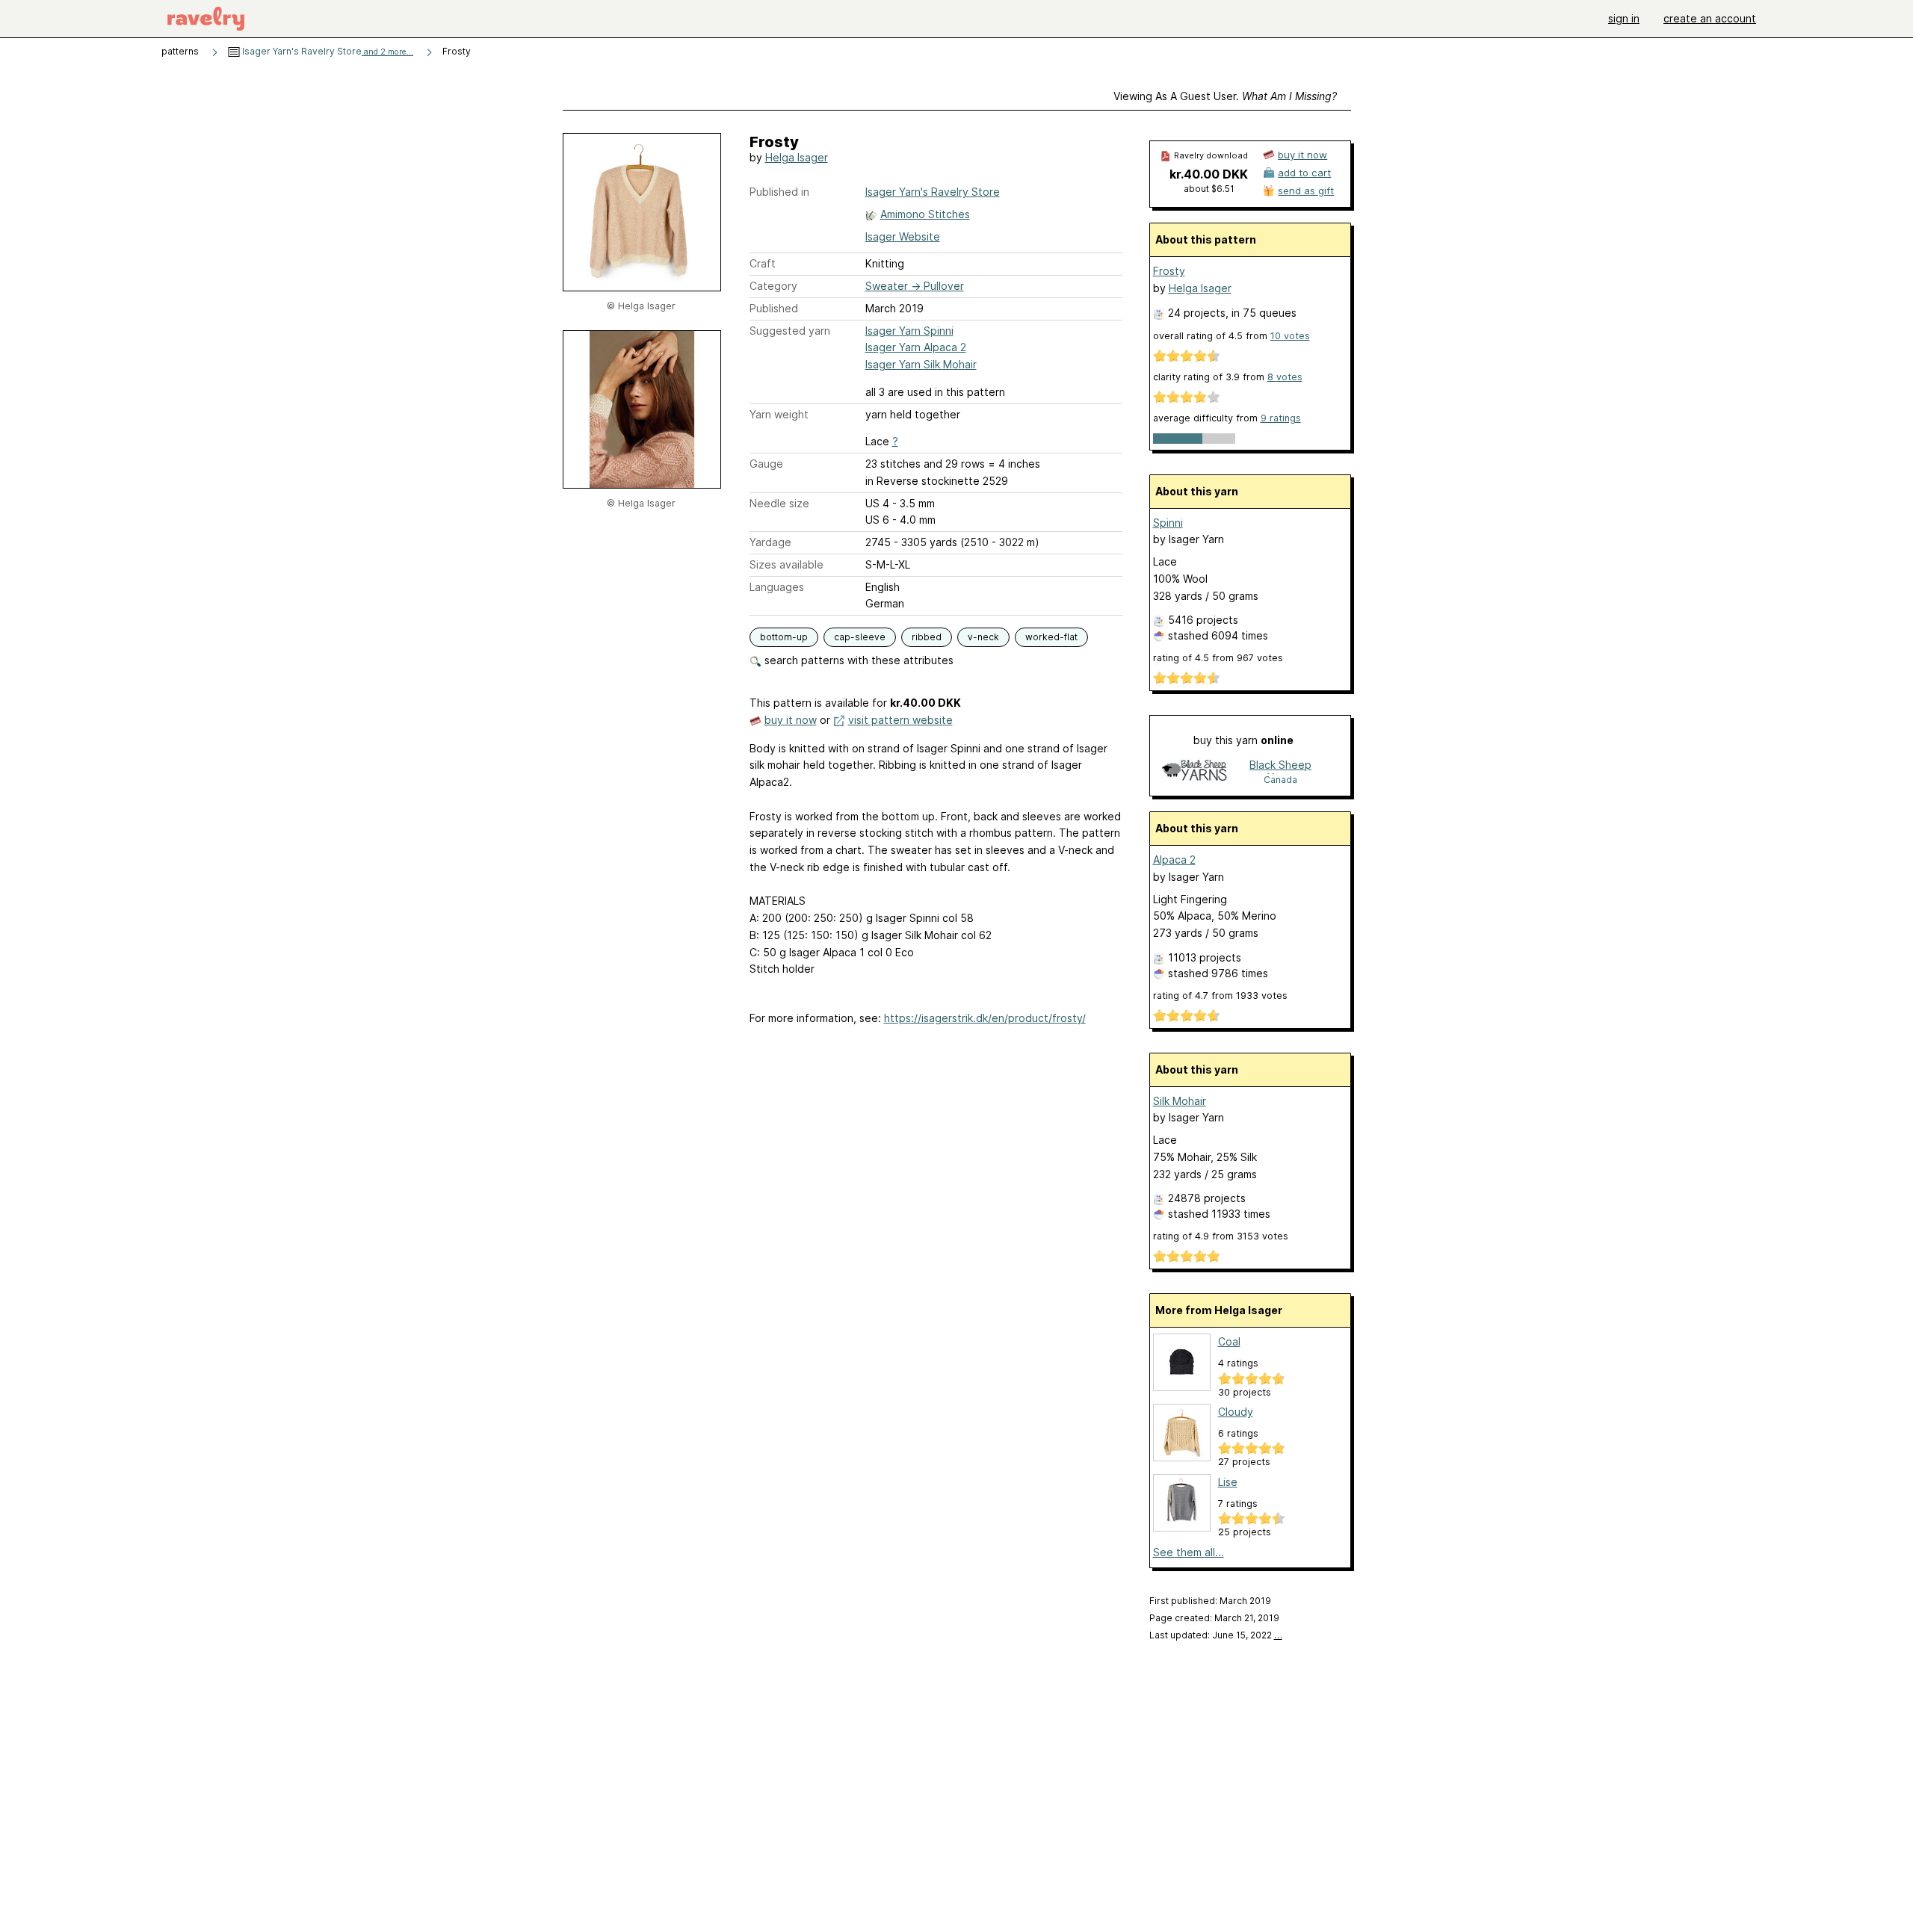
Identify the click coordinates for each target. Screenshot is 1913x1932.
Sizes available (786, 564)
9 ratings (1281, 418)
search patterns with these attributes (857, 660)
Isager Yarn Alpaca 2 (916, 347)
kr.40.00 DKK (1209, 174)
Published (774, 308)
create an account (1710, 18)
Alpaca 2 (1174, 860)
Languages (777, 587)
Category (773, 286)
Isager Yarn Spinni (909, 331)
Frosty (1169, 271)
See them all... (1189, 1552)
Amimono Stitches (925, 214)
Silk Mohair (1180, 1101)
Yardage (770, 542)
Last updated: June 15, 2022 (1216, 1635)
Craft (763, 263)
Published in (779, 192)
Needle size (779, 503)
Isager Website (903, 236)
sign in (1624, 18)
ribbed (927, 637)
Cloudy (1236, 1412)
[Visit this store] (1195, 771)
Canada (1280, 780)
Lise (1228, 1482)
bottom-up (784, 637)
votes (1290, 336)
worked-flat (1051, 637)
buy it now (791, 720)
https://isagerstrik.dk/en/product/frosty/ (985, 1018)
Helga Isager (797, 157)
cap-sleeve (860, 637)
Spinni (1168, 523)
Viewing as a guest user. (1225, 96)
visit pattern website (900, 720)
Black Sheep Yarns (1280, 766)
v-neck (983, 637)
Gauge (766, 464)
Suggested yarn (790, 331)
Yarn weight (779, 414)
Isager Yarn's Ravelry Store (327, 51)
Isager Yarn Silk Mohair (921, 364)
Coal (1229, 1341)
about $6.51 (1209, 189)
